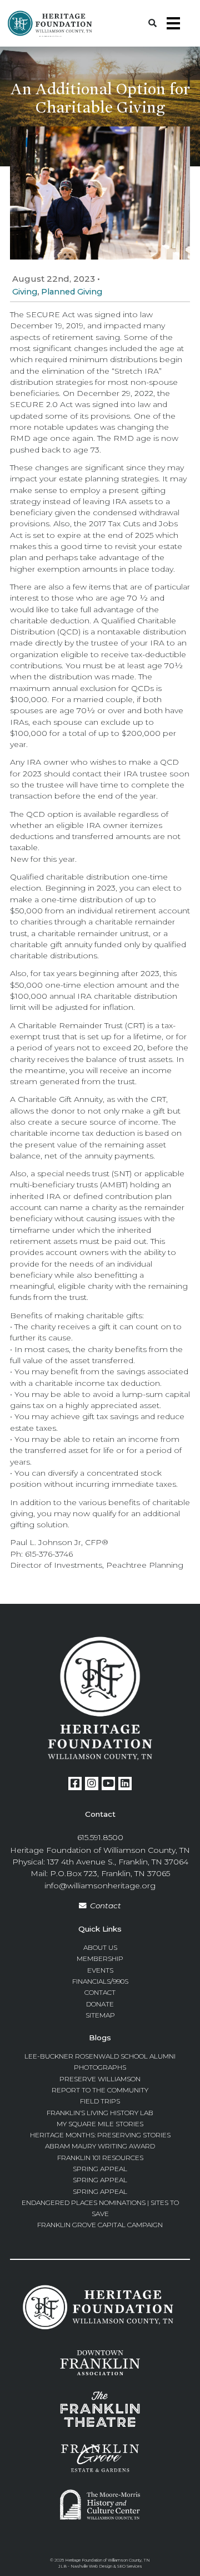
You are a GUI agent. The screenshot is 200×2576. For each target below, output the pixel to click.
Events (100, 1970)
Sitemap (100, 2015)
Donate (100, 2004)
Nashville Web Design (91, 2566)
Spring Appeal (100, 2169)
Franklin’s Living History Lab (100, 2113)
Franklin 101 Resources (100, 2158)
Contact (106, 1906)
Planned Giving (72, 292)
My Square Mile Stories (100, 2124)
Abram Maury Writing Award (100, 2146)
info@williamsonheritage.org (100, 1886)
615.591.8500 (100, 1837)
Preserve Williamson (100, 2079)
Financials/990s (100, 1981)
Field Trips (100, 2101)
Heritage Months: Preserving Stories (100, 2135)
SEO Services (130, 2566)
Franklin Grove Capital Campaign (100, 2225)
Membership (100, 1958)
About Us (100, 1947)
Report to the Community (100, 2090)
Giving (25, 292)
